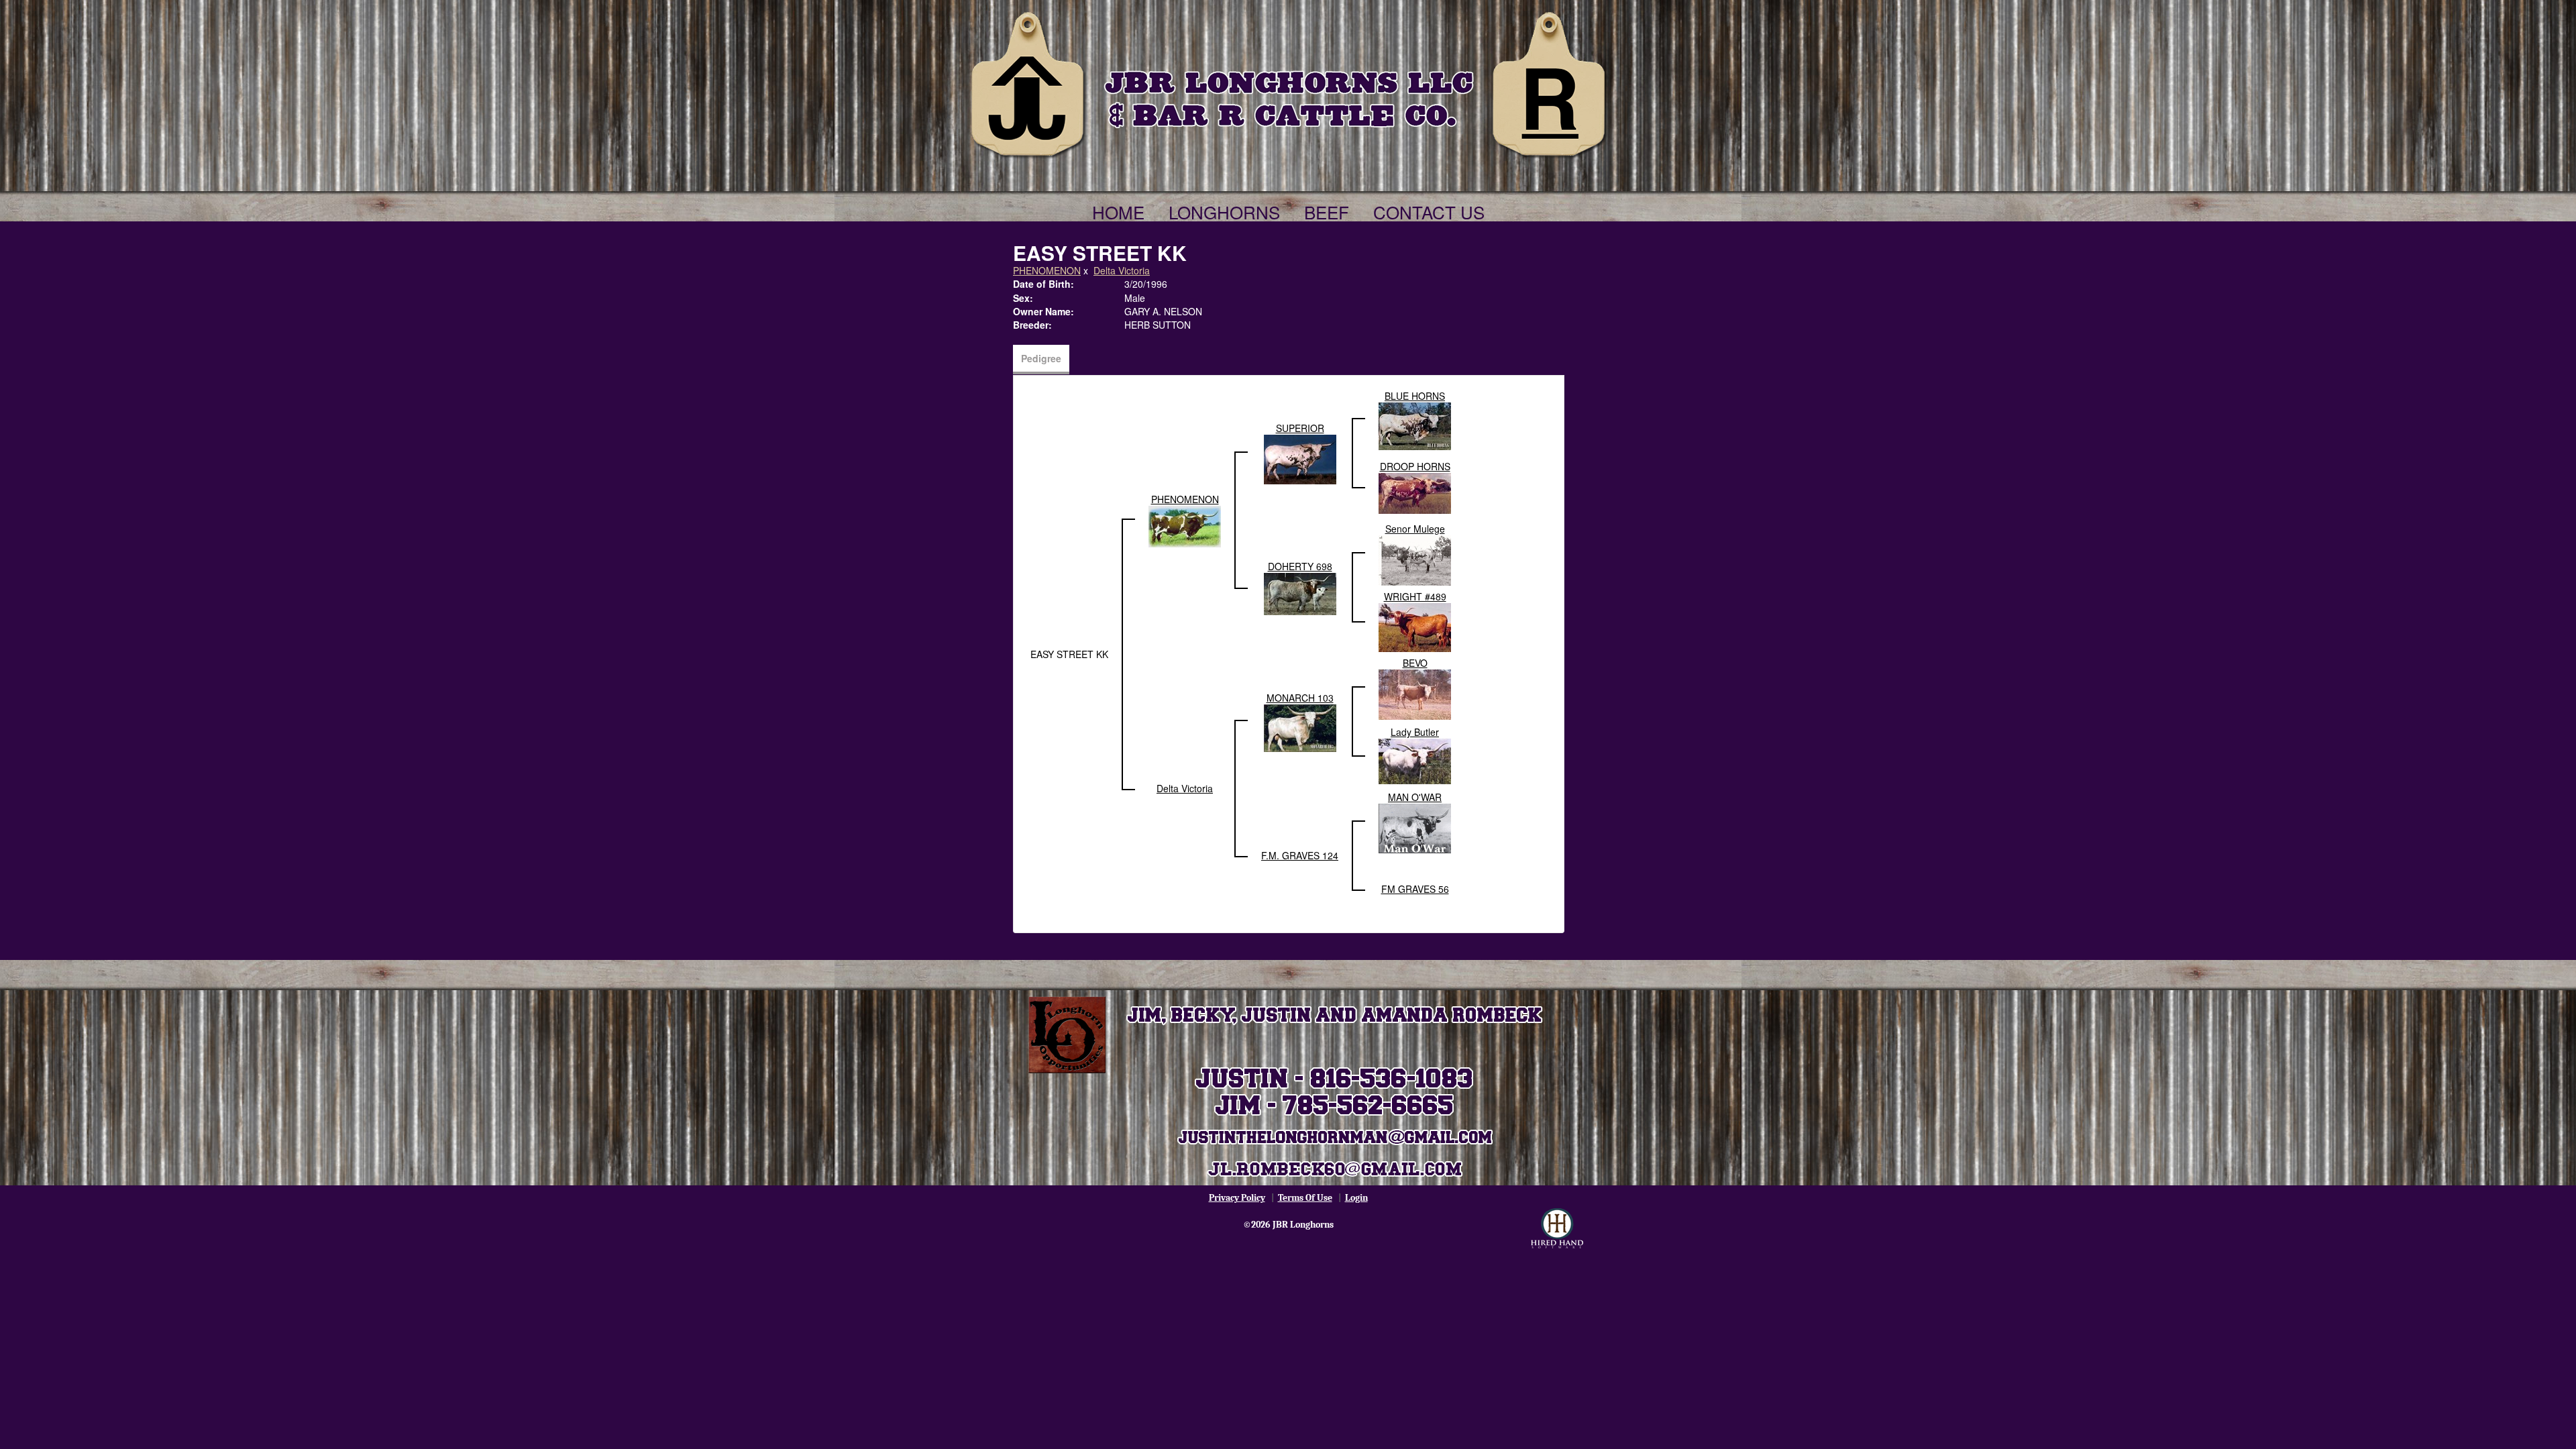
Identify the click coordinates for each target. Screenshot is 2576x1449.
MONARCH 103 (1300, 698)
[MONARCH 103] (1300, 727)
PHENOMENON (1047, 270)
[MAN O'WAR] (1415, 827)
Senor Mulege (1415, 529)
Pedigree (1041, 358)
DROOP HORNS (1415, 466)
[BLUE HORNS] (1415, 425)
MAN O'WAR (1415, 797)
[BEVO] (1415, 693)
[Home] (1288, 82)
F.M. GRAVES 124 (1300, 855)
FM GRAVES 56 (1415, 889)
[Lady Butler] (1415, 760)
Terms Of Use (1305, 1198)
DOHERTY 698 (1300, 566)
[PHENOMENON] (1185, 525)
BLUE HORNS (1415, 396)
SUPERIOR (1300, 428)
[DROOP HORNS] (1415, 492)
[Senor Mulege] (1415, 559)
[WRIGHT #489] (1415, 626)
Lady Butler (1415, 732)
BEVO (1415, 663)
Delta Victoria (1122, 270)
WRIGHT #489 (1415, 596)
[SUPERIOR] (1300, 458)
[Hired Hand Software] (1557, 1228)
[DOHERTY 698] (1300, 592)
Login (1356, 1198)
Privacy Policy (1237, 1198)
